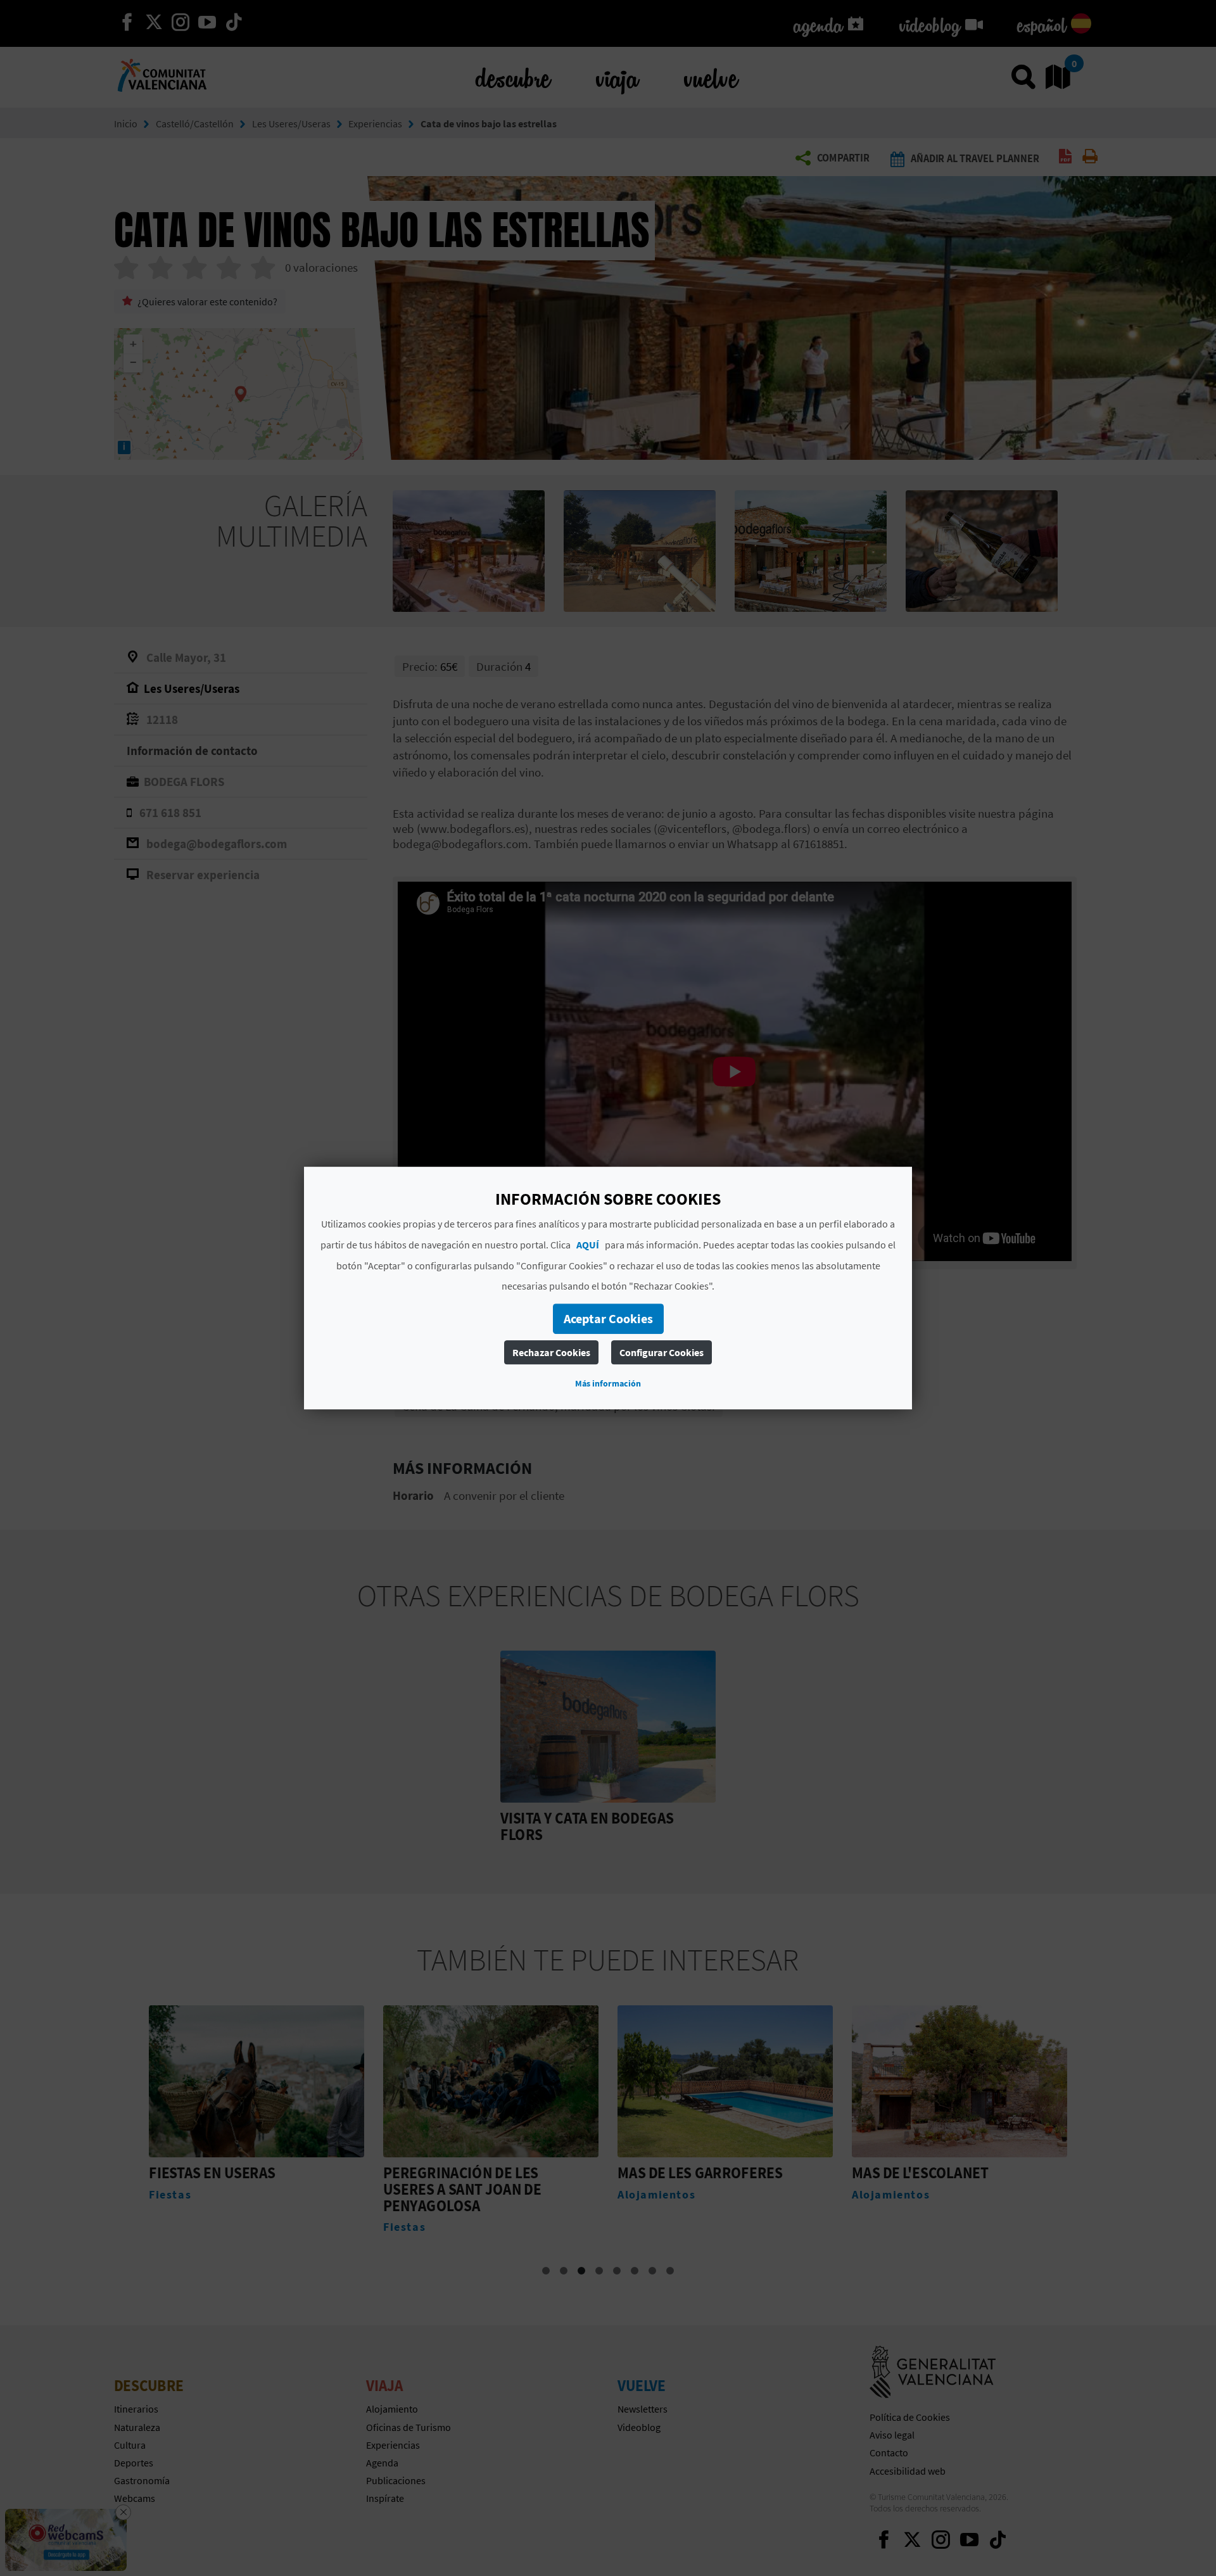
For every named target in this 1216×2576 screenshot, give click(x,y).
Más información (608, 1383)
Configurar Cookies (662, 1352)
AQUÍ (588, 1245)
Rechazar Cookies (551, 1352)
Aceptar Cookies (608, 1318)
